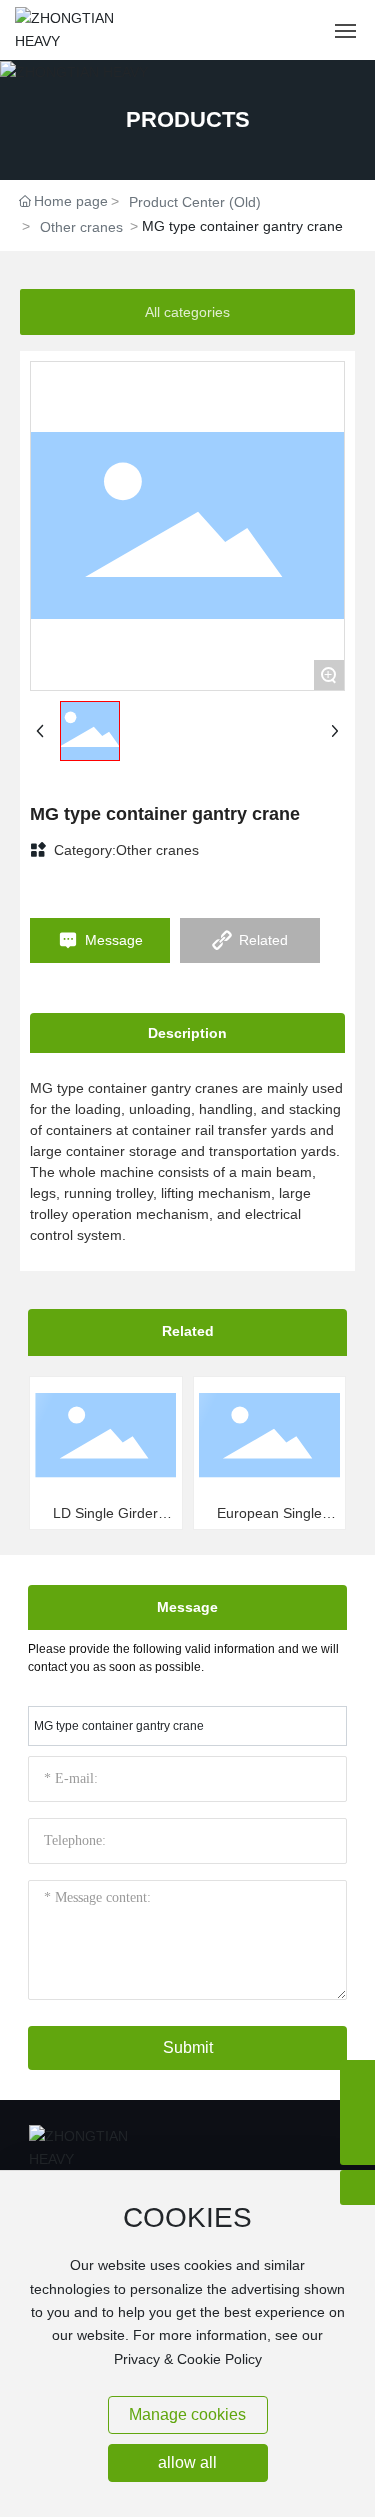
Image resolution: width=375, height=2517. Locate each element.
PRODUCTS (188, 119)
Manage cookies (187, 2414)
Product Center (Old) (195, 202)
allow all (187, 2462)
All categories (187, 312)
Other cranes (81, 227)
